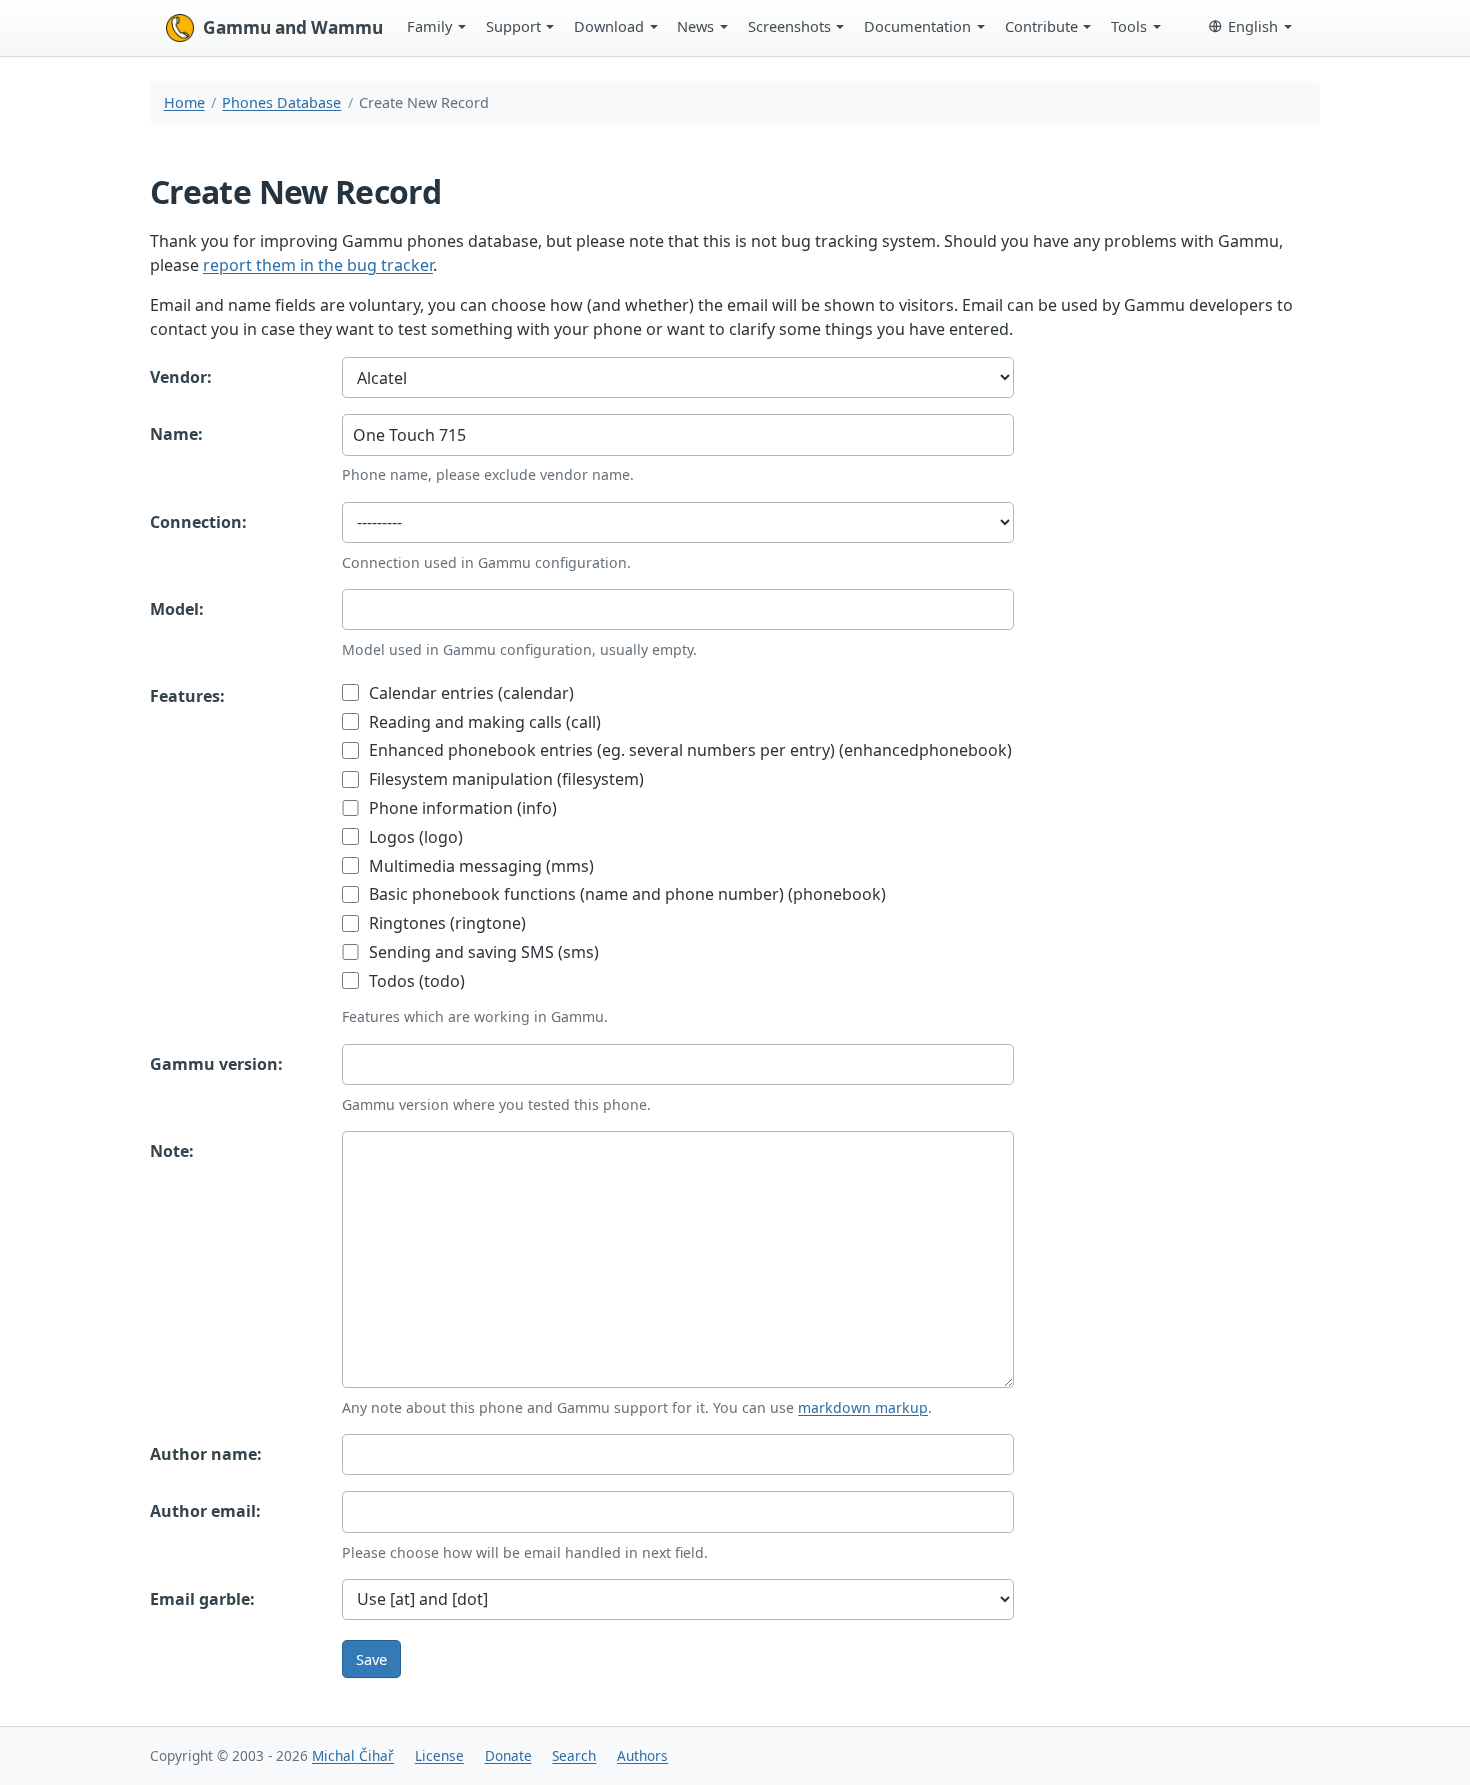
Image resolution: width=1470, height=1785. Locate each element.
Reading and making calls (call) (483, 722)
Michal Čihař (353, 1755)
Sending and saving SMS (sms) (482, 952)
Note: (172, 1151)
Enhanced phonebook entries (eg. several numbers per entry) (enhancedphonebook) (688, 750)
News (695, 26)
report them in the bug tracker (318, 265)
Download (609, 26)
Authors (642, 1755)
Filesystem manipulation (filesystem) (504, 779)
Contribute (1041, 26)
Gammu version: (216, 1064)
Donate (508, 1755)
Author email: (205, 1511)
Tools (1129, 26)
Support (513, 26)
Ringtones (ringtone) (445, 923)
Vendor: (181, 377)
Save (371, 1659)
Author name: (206, 1454)
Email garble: (202, 1599)
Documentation (917, 26)
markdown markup (863, 1407)
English (1253, 26)
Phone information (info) (461, 808)
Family (429, 26)
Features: (187, 696)
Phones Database (281, 102)
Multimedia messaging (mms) (479, 866)
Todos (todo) (415, 981)
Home (184, 102)
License (439, 1755)
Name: (176, 434)
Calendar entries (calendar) (469, 693)
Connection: (198, 522)
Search (574, 1755)
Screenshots (789, 26)
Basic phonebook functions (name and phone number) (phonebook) (625, 894)
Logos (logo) (414, 837)
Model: (177, 609)
